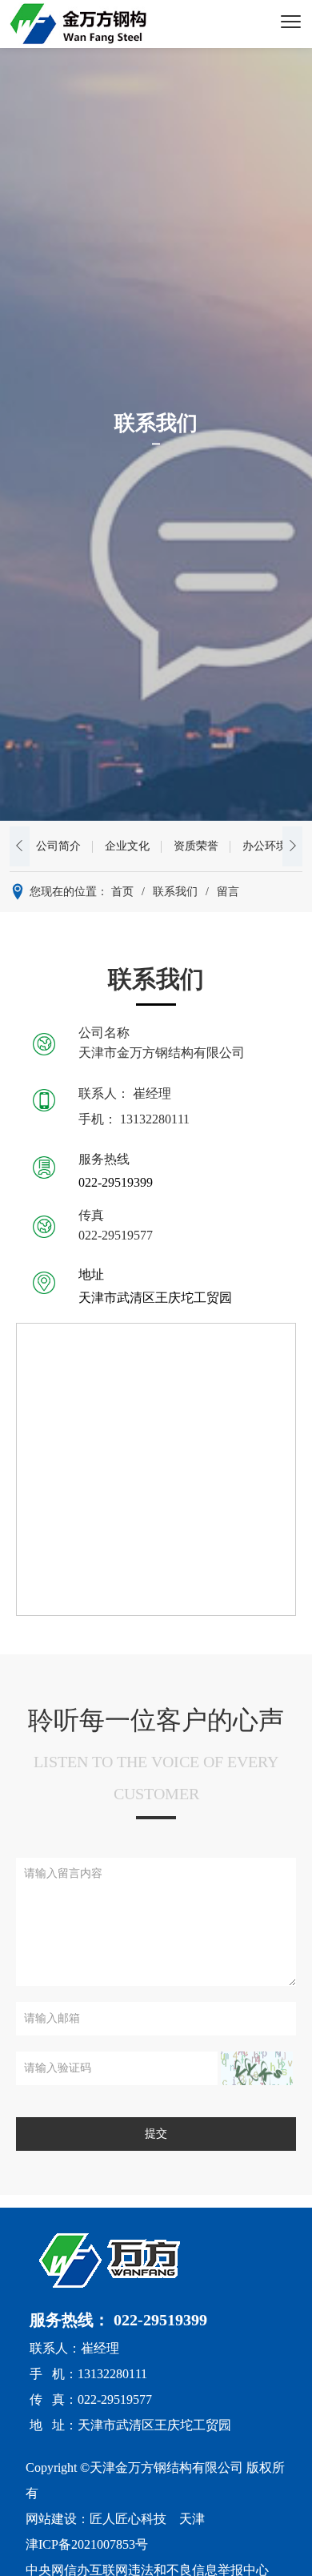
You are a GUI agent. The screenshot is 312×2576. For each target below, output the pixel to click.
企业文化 (127, 846)
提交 (156, 2134)
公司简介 (58, 846)
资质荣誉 (196, 846)
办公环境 (265, 846)
